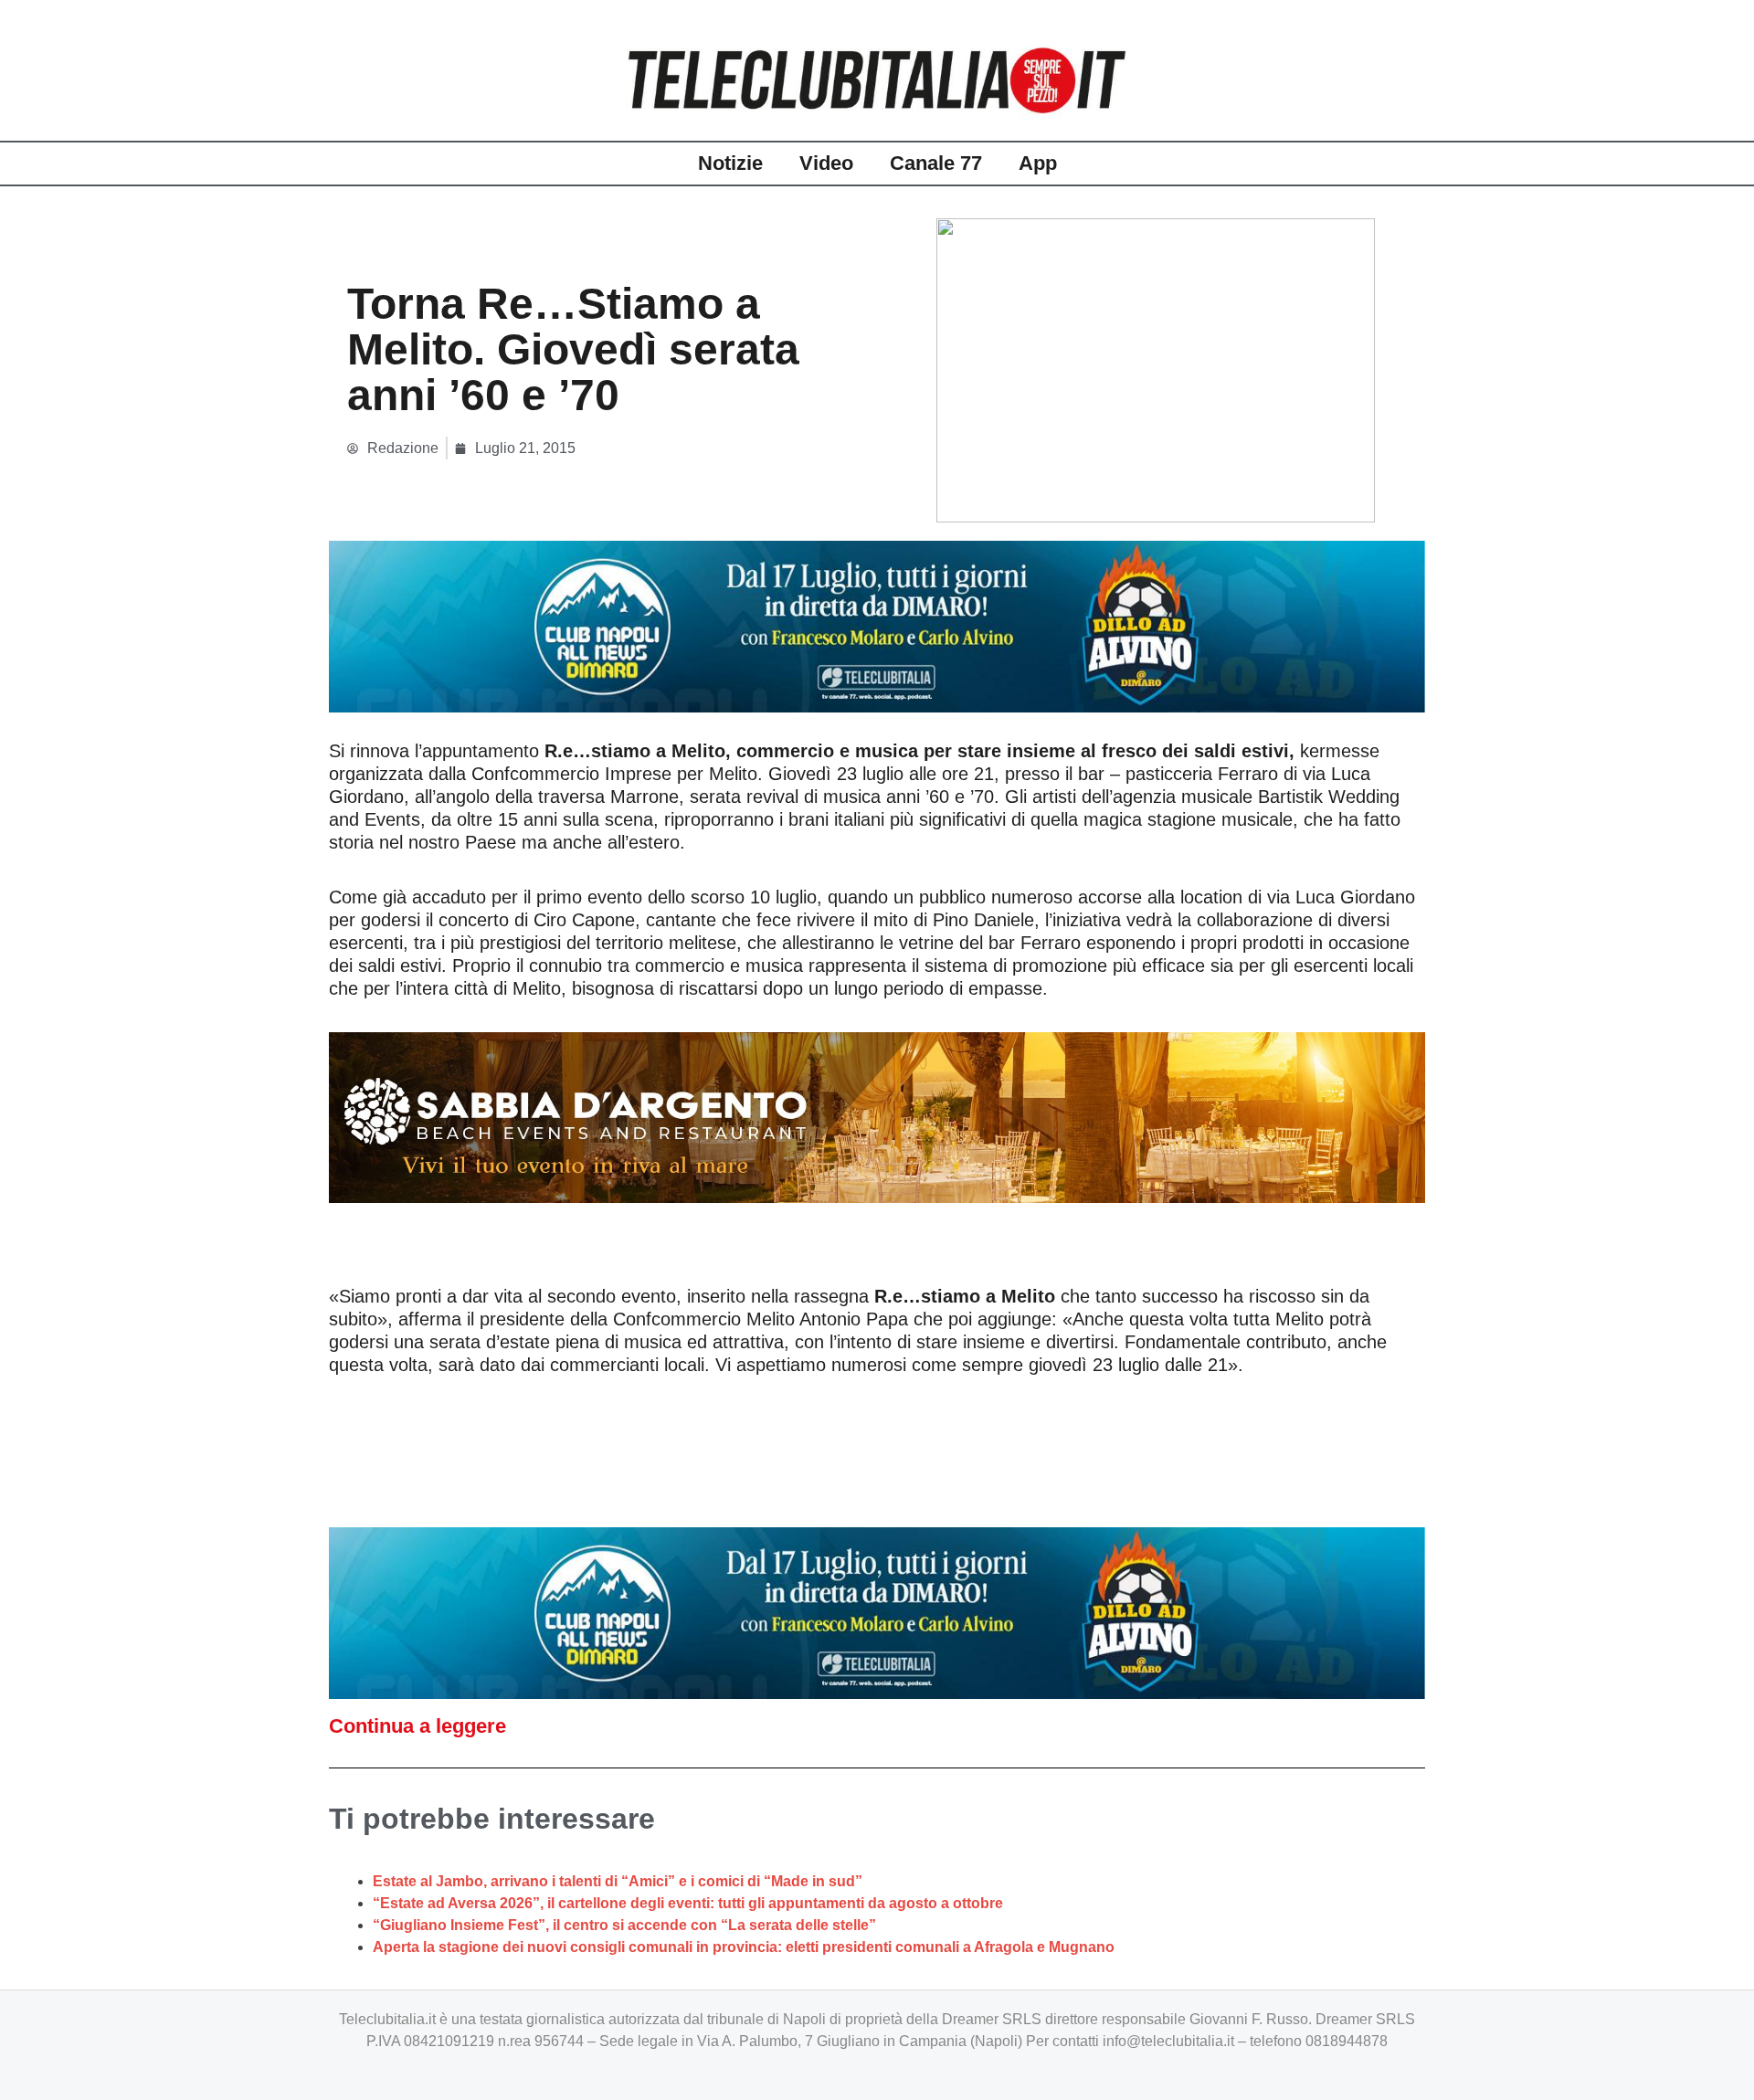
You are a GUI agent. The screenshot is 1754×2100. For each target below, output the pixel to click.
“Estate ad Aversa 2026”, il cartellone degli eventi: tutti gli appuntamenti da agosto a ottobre (688, 1903)
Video (826, 163)
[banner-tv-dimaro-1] (877, 625)
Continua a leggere (417, 1726)
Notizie (730, 163)
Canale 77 (936, 163)
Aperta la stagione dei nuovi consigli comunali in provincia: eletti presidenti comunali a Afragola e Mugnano (744, 1947)
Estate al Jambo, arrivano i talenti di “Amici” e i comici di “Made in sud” (618, 1881)
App (1038, 163)
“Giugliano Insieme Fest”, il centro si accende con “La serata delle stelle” (624, 1925)
